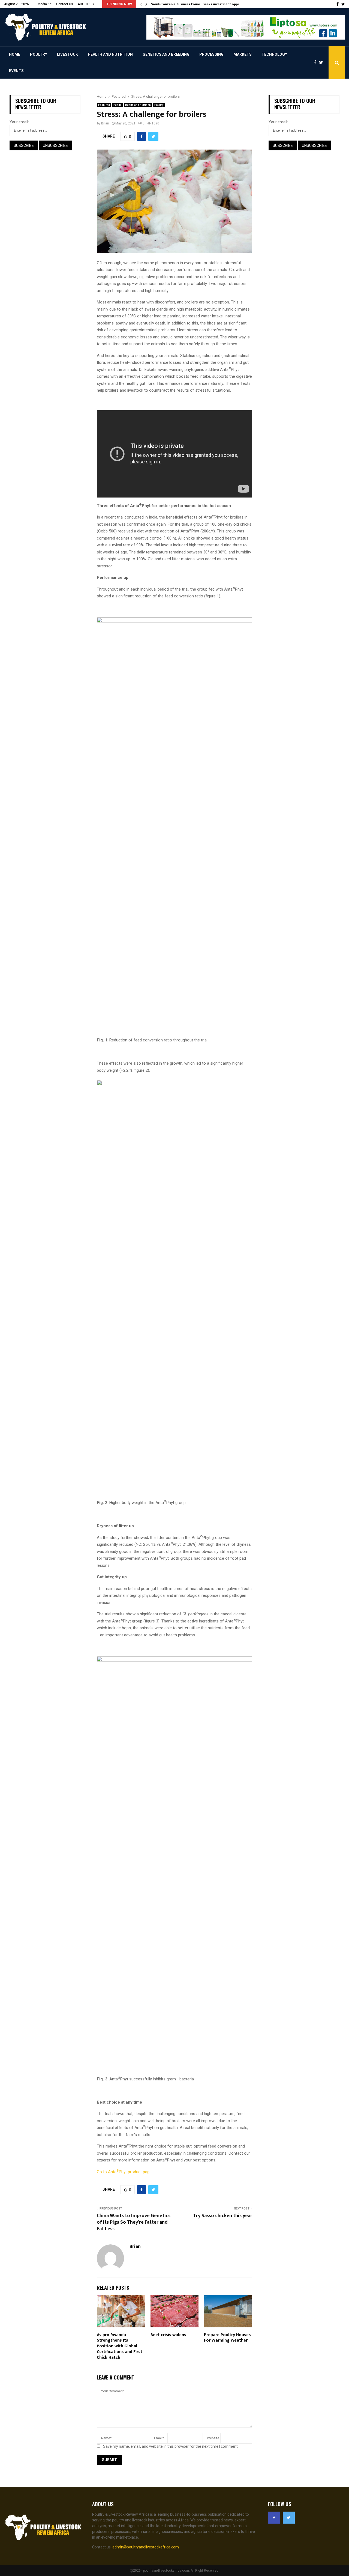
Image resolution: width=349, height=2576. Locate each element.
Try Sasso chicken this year (223, 2216)
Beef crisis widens (168, 2335)
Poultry (39, 54)
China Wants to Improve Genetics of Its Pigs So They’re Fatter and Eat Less (134, 2222)
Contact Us (65, 4)
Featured (104, 105)
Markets (243, 54)
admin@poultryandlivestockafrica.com (146, 2547)
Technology (274, 54)
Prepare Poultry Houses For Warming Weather (227, 2338)
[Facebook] (316, 62)
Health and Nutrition (110, 54)
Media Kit (45, 4)
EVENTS (16, 71)
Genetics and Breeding (166, 54)
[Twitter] (322, 62)
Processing (211, 54)
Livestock (67, 54)
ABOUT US (86, 4)
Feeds (118, 105)
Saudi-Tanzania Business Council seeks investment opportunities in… (206, 4)
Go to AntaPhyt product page (124, 2172)
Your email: (19, 122)
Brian (105, 123)
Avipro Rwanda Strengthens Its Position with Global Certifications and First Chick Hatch (120, 2346)
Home (15, 54)
